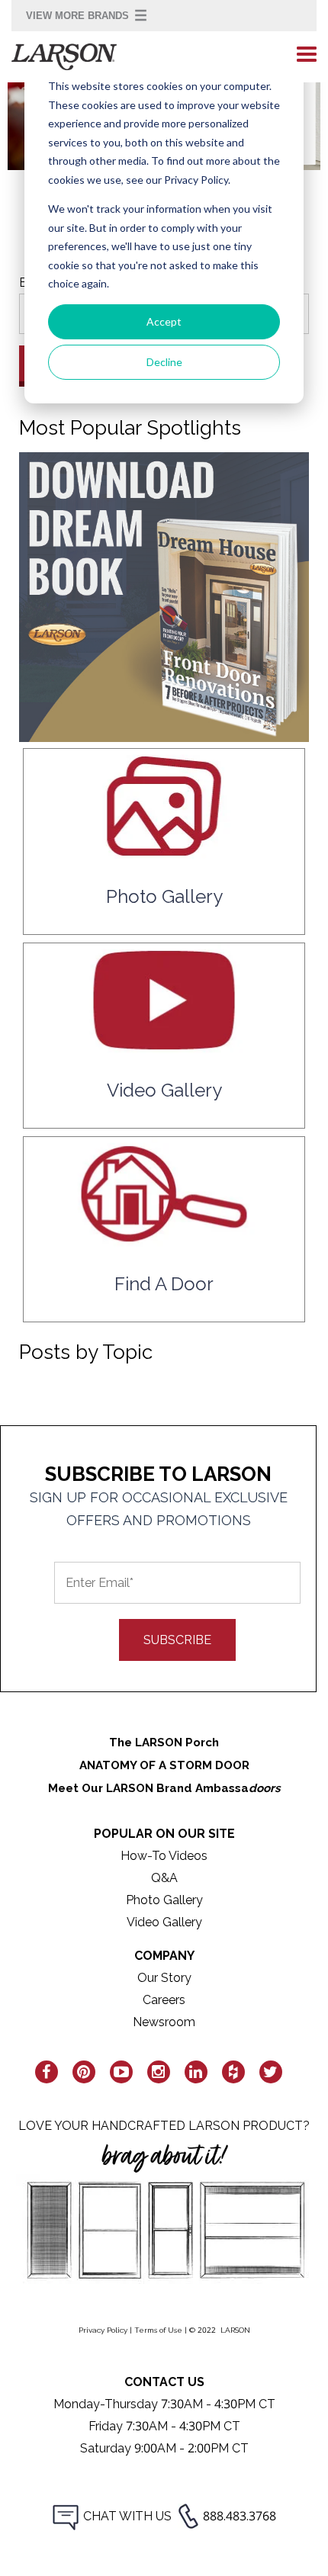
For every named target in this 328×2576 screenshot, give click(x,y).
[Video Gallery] (164, 1046)
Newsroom (164, 2022)
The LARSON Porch (164, 1742)
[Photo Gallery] (164, 852)
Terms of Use (158, 2330)
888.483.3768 (240, 2516)
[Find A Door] (164, 1240)
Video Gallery (164, 1922)
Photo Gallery (164, 1900)
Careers (164, 2000)
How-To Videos (164, 1856)
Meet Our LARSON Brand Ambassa (164, 1788)
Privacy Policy (103, 2330)
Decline (164, 362)
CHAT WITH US (127, 2516)
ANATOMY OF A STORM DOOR (164, 1765)
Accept (164, 321)
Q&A (164, 1878)
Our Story (164, 1978)
